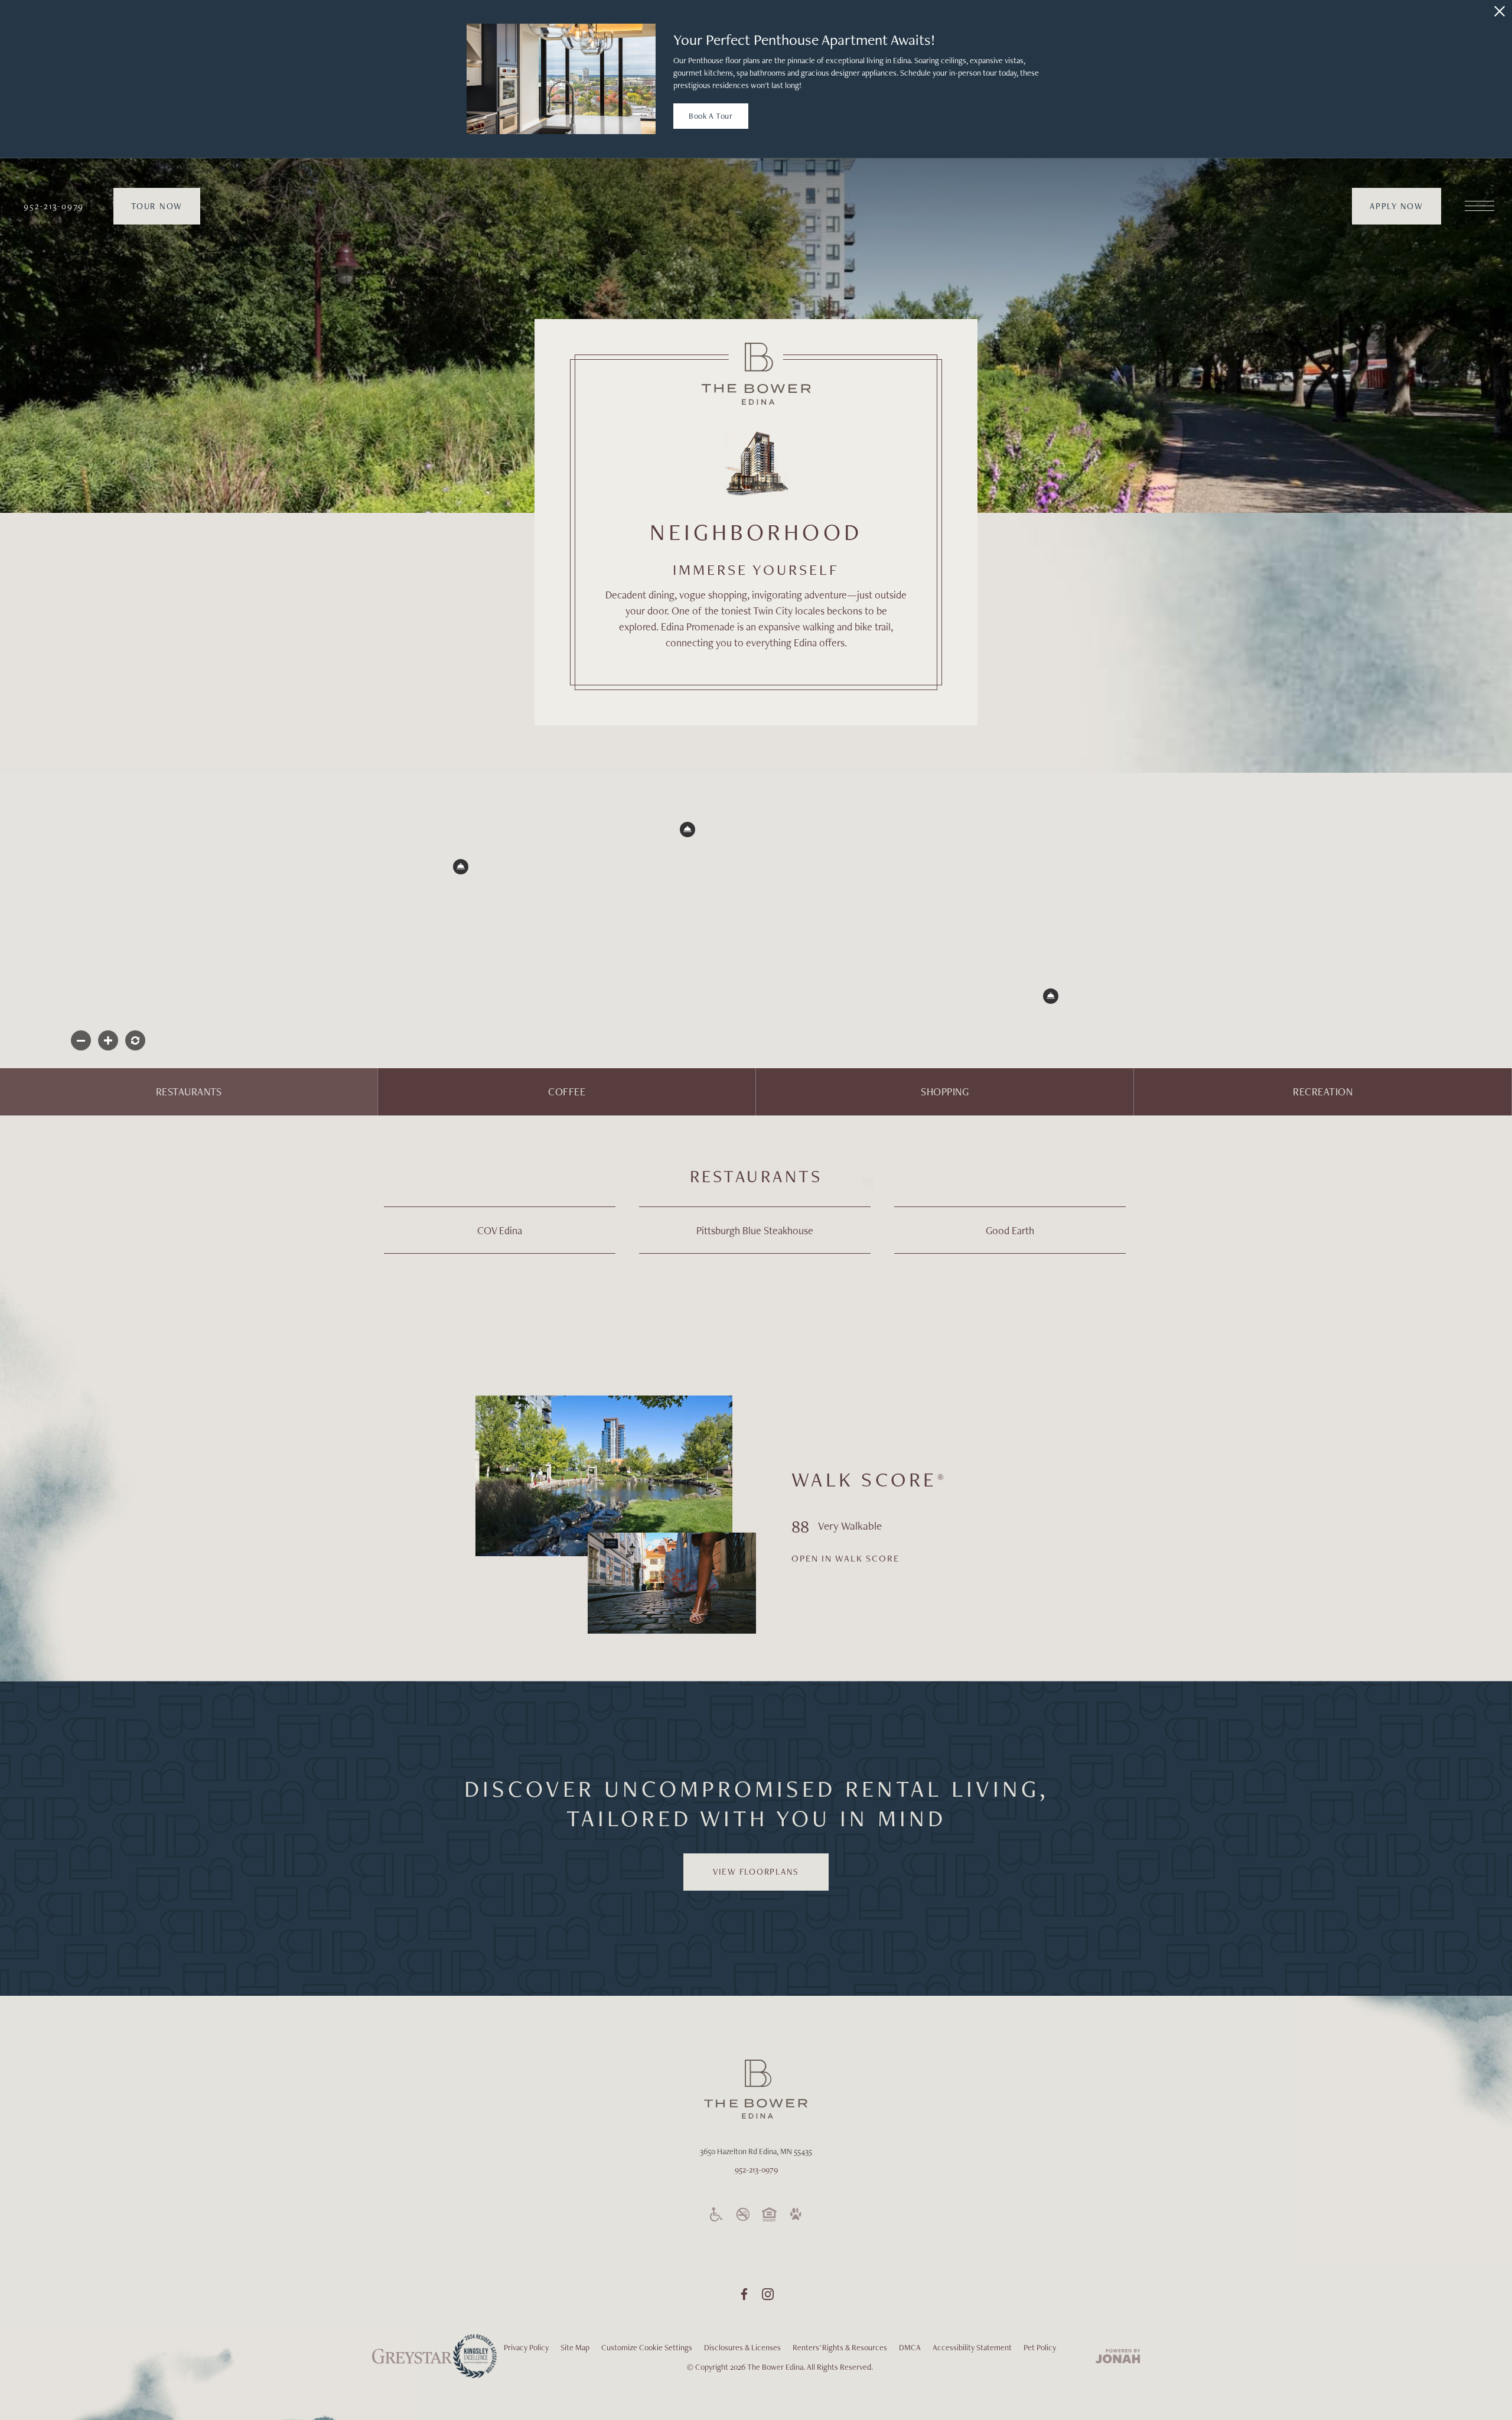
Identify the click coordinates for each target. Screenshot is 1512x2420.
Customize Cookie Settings (647, 2347)
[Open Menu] (1480, 206)
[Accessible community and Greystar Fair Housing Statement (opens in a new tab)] (716, 2214)
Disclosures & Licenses (742, 2347)
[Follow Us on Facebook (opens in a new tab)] (744, 2294)
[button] (687, 830)
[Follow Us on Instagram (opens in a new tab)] (768, 2294)
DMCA (910, 2347)
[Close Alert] (1500, 11)
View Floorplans (756, 1872)
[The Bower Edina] (756, 374)
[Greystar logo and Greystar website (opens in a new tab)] (412, 2363)
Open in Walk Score (845, 1558)
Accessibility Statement (972, 2347)
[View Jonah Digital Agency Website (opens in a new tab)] (1118, 2357)
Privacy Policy (526, 2347)
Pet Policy (1040, 2347)
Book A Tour (711, 116)
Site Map (575, 2347)
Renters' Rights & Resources (840, 2347)
